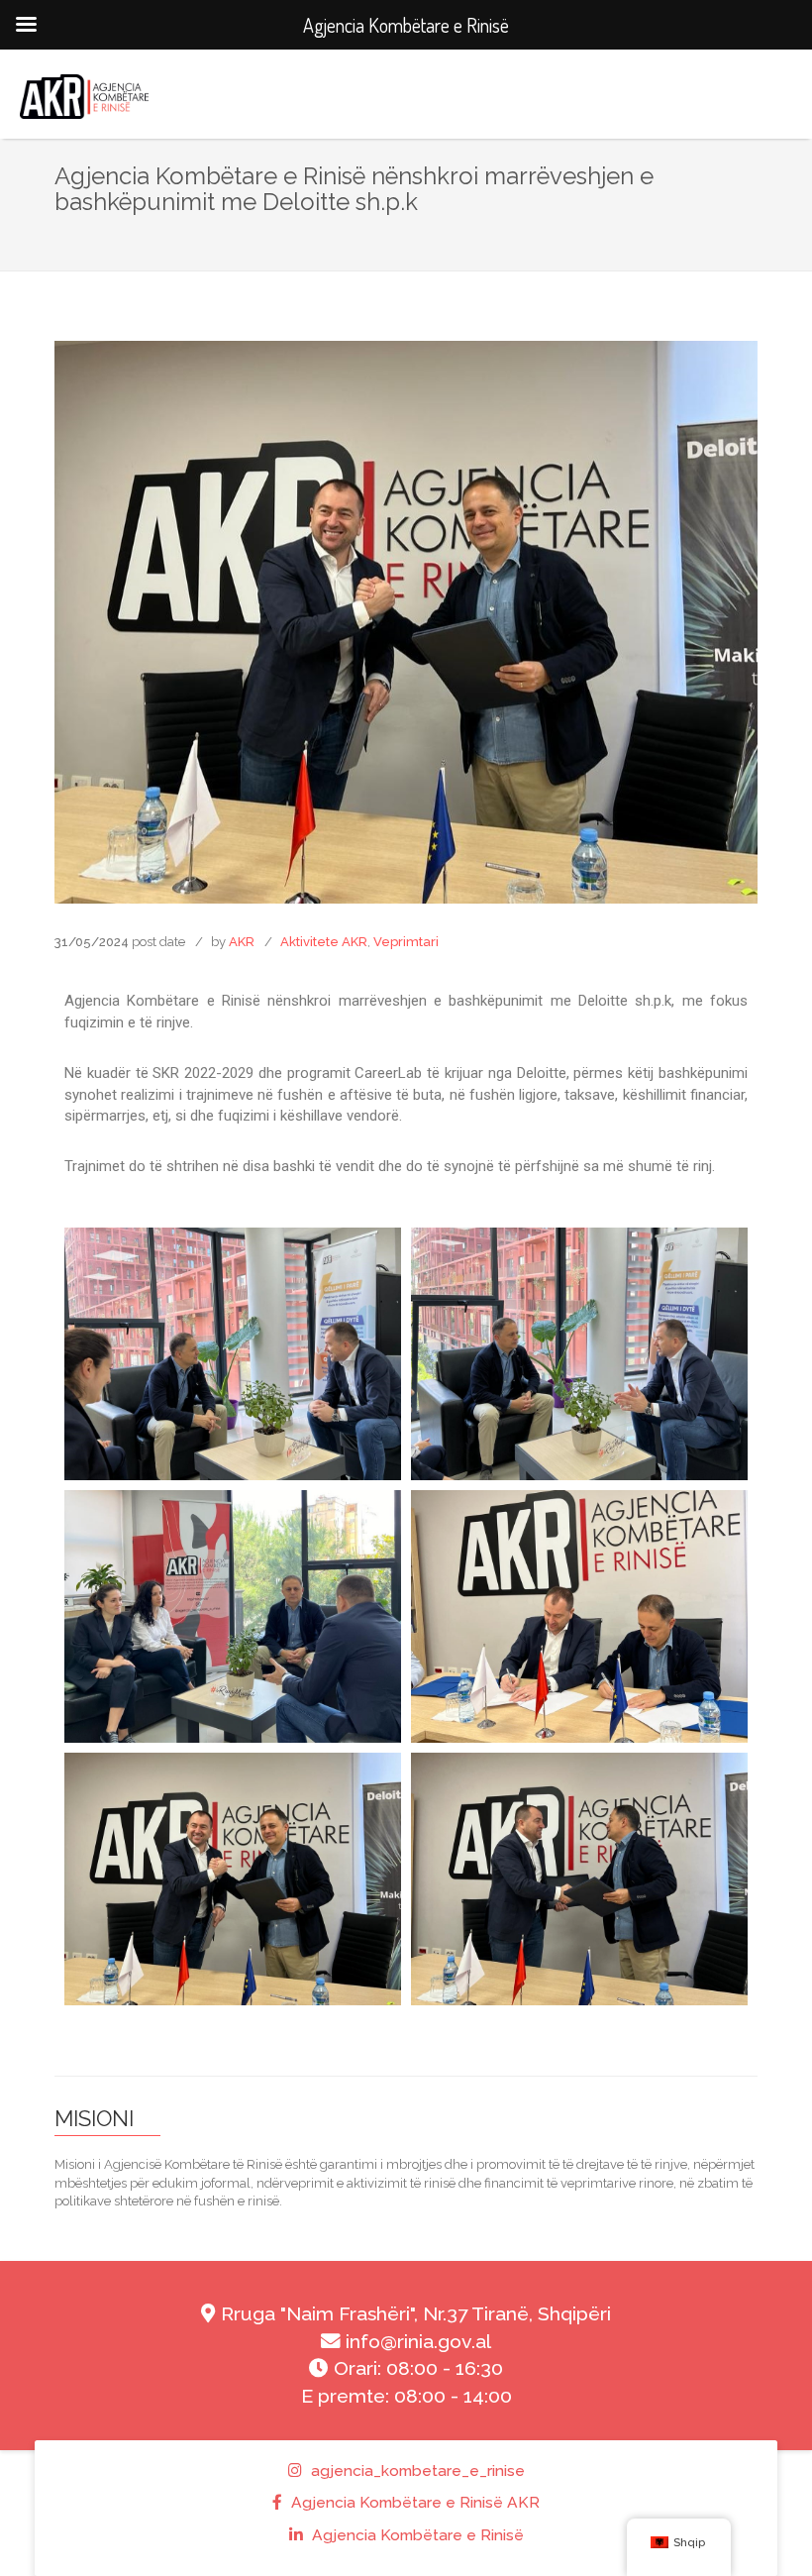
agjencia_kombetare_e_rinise (416, 2470)
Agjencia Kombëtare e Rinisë (416, 2535)
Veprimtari (406, 942)
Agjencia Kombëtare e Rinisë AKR (413, 2502)
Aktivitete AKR (324, 942)
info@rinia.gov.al (416, 2342)
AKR (242, 942)
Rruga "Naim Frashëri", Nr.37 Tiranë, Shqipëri (413, 2314)
